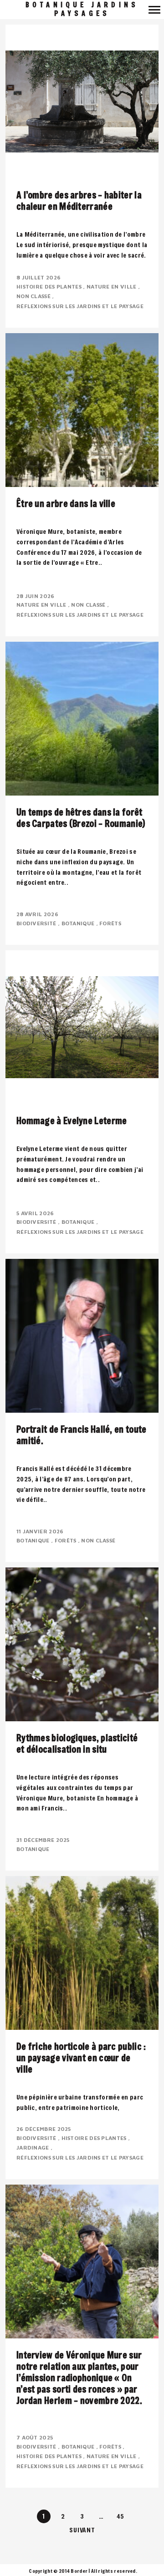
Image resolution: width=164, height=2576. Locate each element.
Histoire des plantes (50, 287)
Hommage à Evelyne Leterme (72, 1121)
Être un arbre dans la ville (66, 504)
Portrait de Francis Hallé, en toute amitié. (82, 1435)
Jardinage (33, 2148)
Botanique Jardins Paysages (82, 9)
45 (120, 2516)
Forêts (111, 923)
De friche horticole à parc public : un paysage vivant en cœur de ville (81, 2058)
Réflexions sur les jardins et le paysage (81, 306)
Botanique (79, 923)
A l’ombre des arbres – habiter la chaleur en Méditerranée (79, 201)
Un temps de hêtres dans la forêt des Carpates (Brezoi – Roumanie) (81, 818)
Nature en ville (112, 287)
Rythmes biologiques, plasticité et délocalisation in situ (77, 1744)
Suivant (82, 2530)
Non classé (34, 296)
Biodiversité (37, 923)
